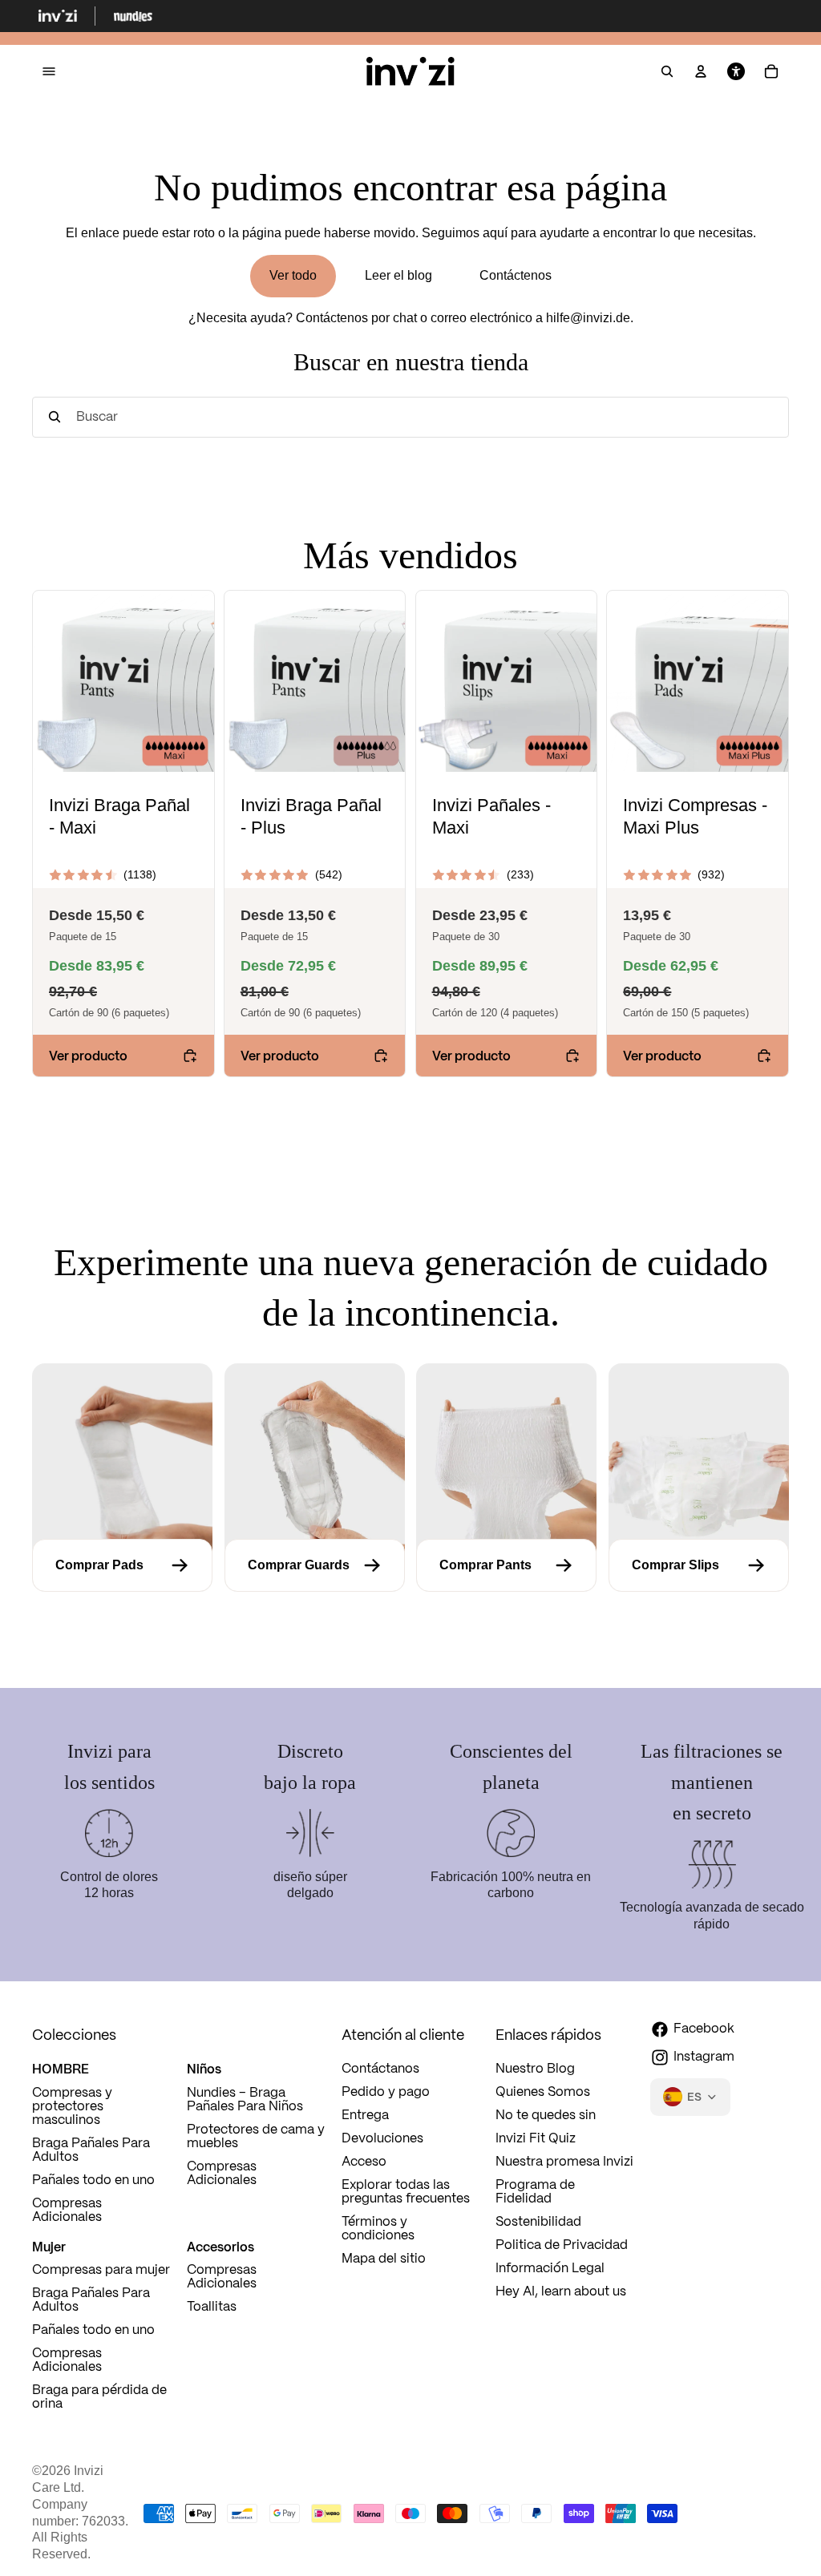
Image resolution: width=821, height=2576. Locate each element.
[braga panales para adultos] (506, 1565)
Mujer (49, 2247)
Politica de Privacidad (562, 2245)
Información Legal (550, 2269)
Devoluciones (382, 2139)
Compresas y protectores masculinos (72, 2107)
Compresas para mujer (101, 2270)
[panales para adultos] (699, 1565)
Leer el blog (398, 275)
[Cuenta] (701, 72)
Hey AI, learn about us (561, 2292)
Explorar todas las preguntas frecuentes (406, 2192)
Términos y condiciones (378, 2229)
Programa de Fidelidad (535, 2192)
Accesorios (220, 2247)
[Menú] (49, 72)
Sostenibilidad (538, 2222)
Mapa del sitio (384, 2259)
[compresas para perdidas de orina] (315, 1565)
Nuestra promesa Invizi (564, 2162)
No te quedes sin (546, 2116)
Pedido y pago (386, 2092)
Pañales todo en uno (93, 2180)
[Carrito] (771, 72)
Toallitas (212, 2307)
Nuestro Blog (535, 2069)
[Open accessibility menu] (736, 72)
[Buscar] (667, 72)
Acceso (364, 2162)
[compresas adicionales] (122, 1565)
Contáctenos (516, 275)
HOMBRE (61, 2069)
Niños (204, 2069)
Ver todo (293, 275)
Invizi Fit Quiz (536, 2139)
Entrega (365, 2116)
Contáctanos (380, 2069)
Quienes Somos (543, 2092)
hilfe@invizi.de (588, 318)
